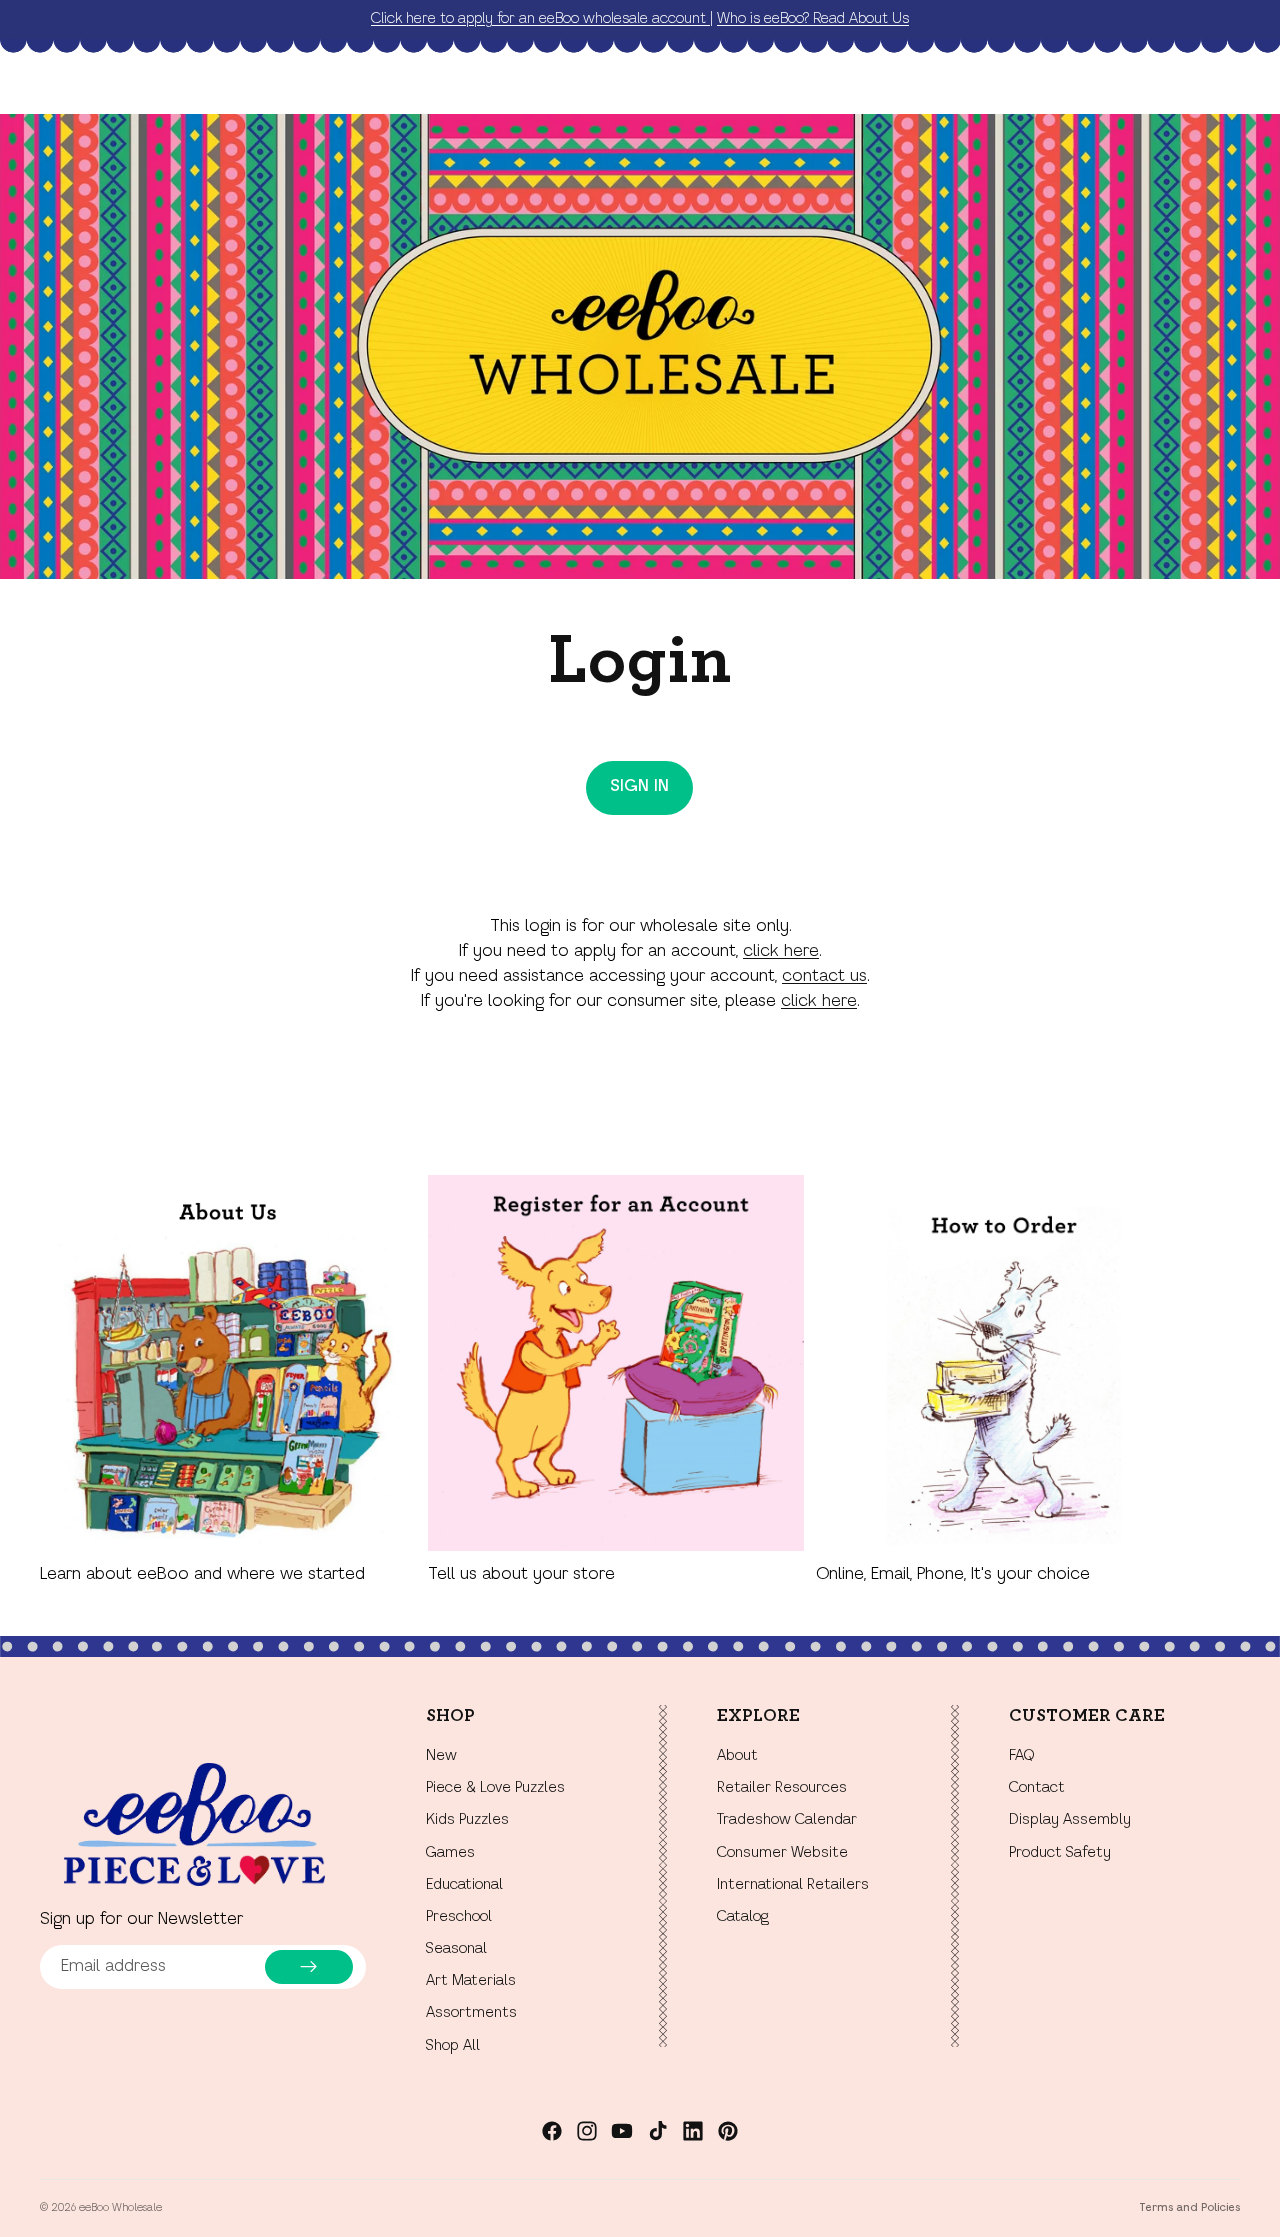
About (737, 1756)
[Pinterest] (728, 2131)
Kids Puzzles (467, 1821)
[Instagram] (587, 2131)
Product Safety (1060, 1853)
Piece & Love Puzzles (495, 1789)
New (441, 1756)
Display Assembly (1070, 1821)
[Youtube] (622, 2131)
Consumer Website (782, 1853)
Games (450, 1853)
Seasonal (456, 1949)
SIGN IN (639, 787)
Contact (1037, 1789)
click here (781, 952)
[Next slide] (1218, 1381)
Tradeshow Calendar (787, 1821)
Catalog (743, 1917)
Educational (464, 1885)
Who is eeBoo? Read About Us (813, 19)
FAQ (1021, 1756)
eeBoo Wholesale (120, 2208)
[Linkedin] (693, 2131)
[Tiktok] (658, 2131)
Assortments (471, 2014)
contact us (824, 977)
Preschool (459, 1917)
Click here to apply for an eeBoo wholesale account (540, 19)
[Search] (1132, 86)
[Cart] (1218, 86)
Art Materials (471, 1982)
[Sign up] (309, 1967)
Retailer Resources (782, 1789)
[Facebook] (552, 2131)
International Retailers (793, 1885)
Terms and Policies (1189, 2208)
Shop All (453, 2046)
